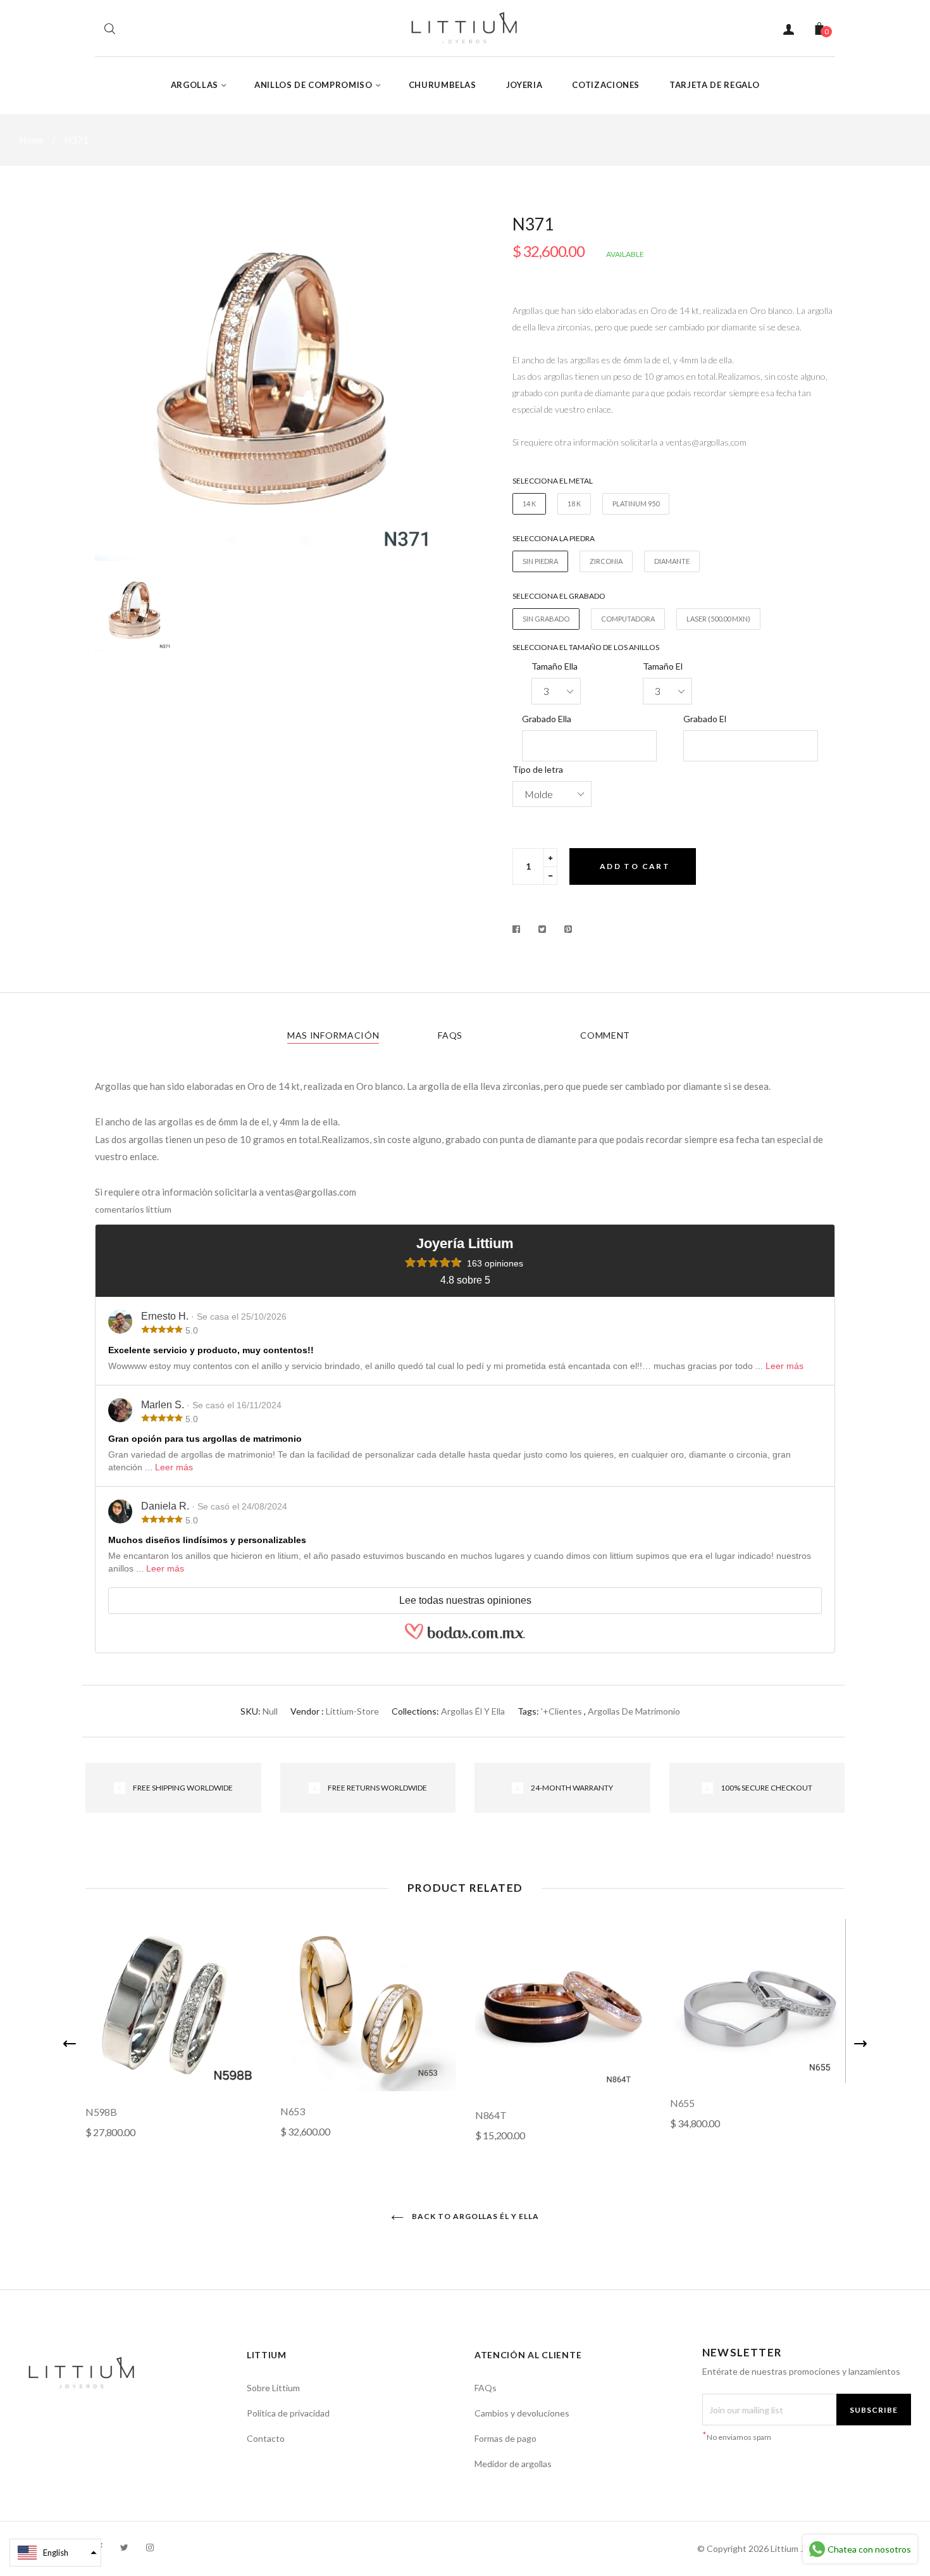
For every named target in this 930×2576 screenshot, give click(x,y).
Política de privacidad (288, 2413)
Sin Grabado (546, 619)
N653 (293, 2111)
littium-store (352, 1711)
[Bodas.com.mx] (465, 1637)
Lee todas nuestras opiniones (465, 1600)
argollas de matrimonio (634, 1711)
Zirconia (606, 561)
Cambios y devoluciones (522, 2413)
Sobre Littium (273, 2388)
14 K (529, 503)
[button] (55, 2553)
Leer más (784, 1366)
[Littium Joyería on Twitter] (124, 2547)
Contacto (266, 2438)
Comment (605, 1035)
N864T (491, 2115)
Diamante (672, 561)
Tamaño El (663, 666)
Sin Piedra (540, 561)
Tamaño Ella (555, 666)
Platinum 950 (636, 503)
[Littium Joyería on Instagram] (150, 2547)
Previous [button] (70, 2044)
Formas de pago (505, 2438)
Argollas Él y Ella (473, 1711)
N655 (682, 2103)
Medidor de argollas (513, 2464)
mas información (333, 1035)
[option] (275, 389)
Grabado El (705, 719)
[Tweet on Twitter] (542, 929)
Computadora (628, 619)
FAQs (450, 1035)
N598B (101, 2112)
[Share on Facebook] (520, 929)
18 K (574, 503)
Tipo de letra (538, 769)
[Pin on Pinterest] (568, 929)
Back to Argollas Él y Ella (474, 2216)
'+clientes (561, 1711)
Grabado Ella (547, 719)
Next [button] (860, 2044)
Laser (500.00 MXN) (718, 619)
